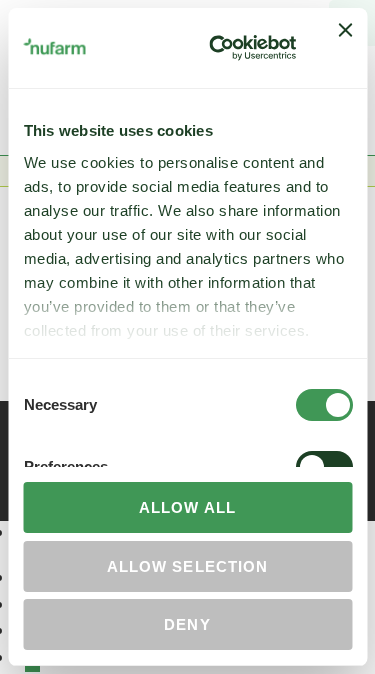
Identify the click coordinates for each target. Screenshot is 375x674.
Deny (187, 624)
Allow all (187, 507)
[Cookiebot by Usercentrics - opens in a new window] (219, 48)
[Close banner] (345, 48)
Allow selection (187, 566)
